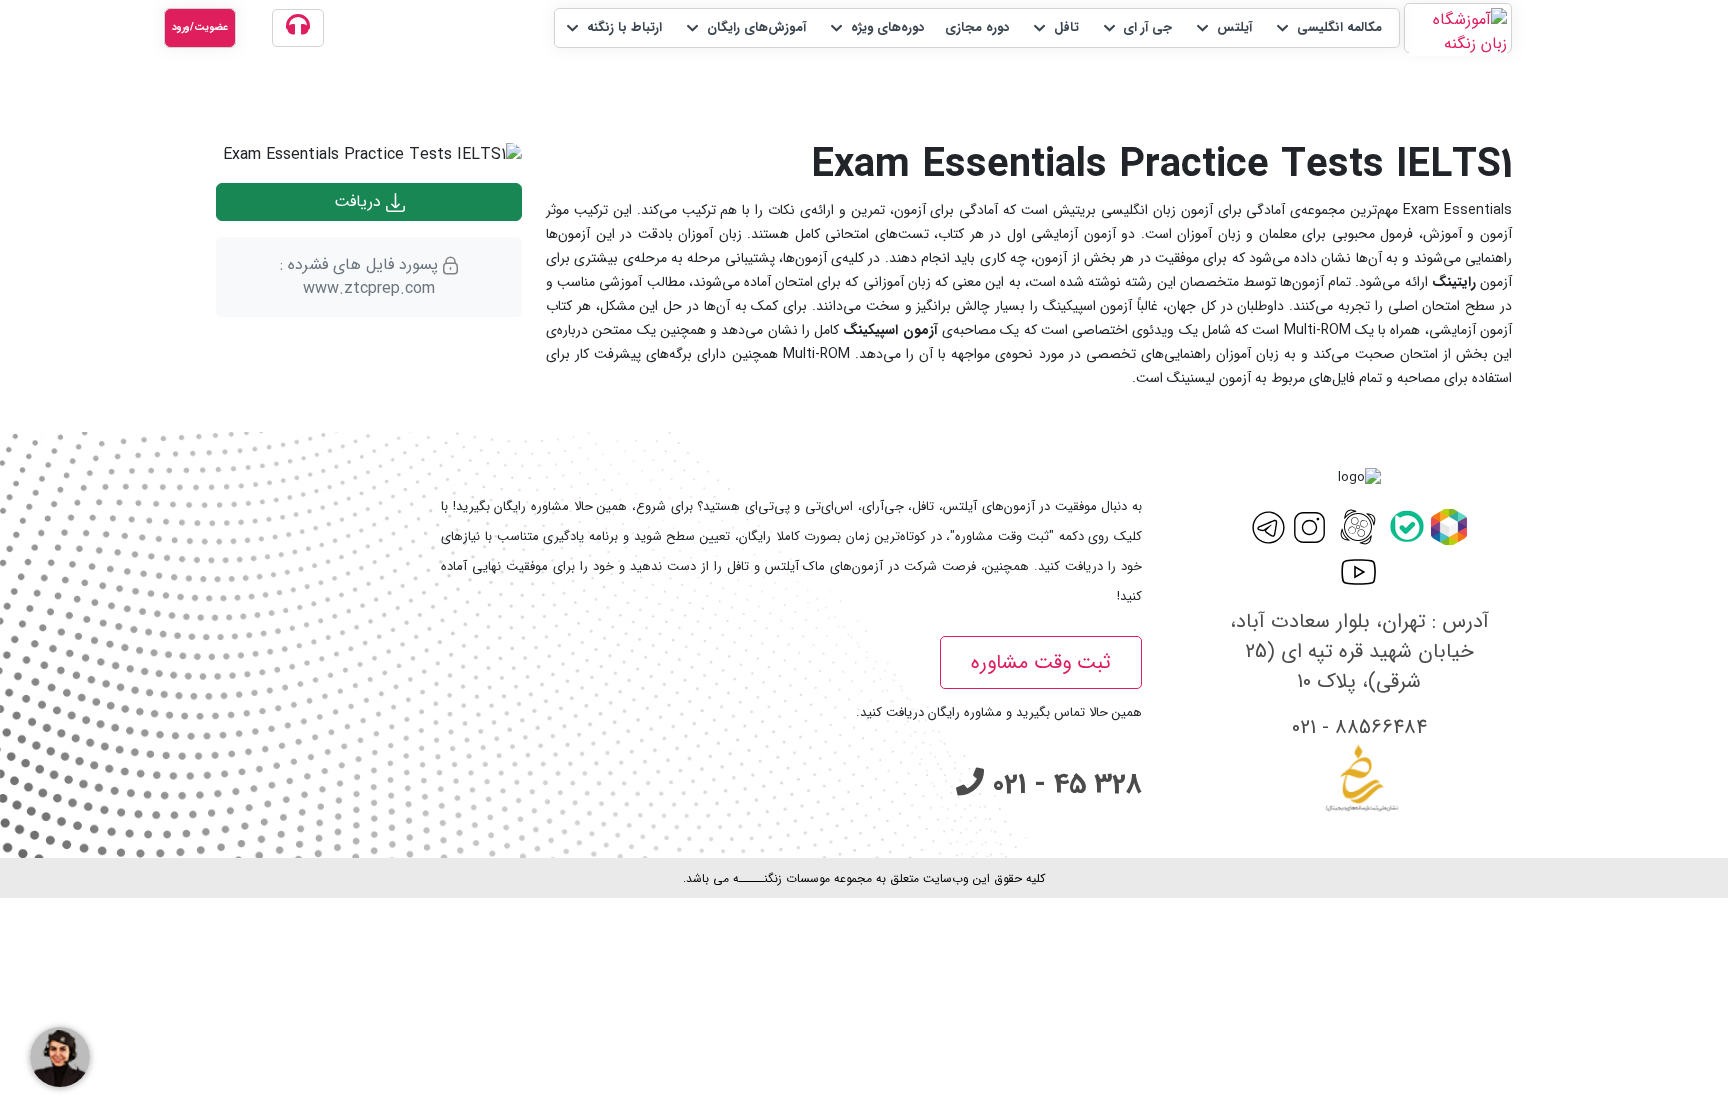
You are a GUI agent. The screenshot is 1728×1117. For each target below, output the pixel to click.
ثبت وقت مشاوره (1041, 662)
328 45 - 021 (1063, 785)
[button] (1327, 28)
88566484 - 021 (1359, 727)
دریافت (360, 201)
